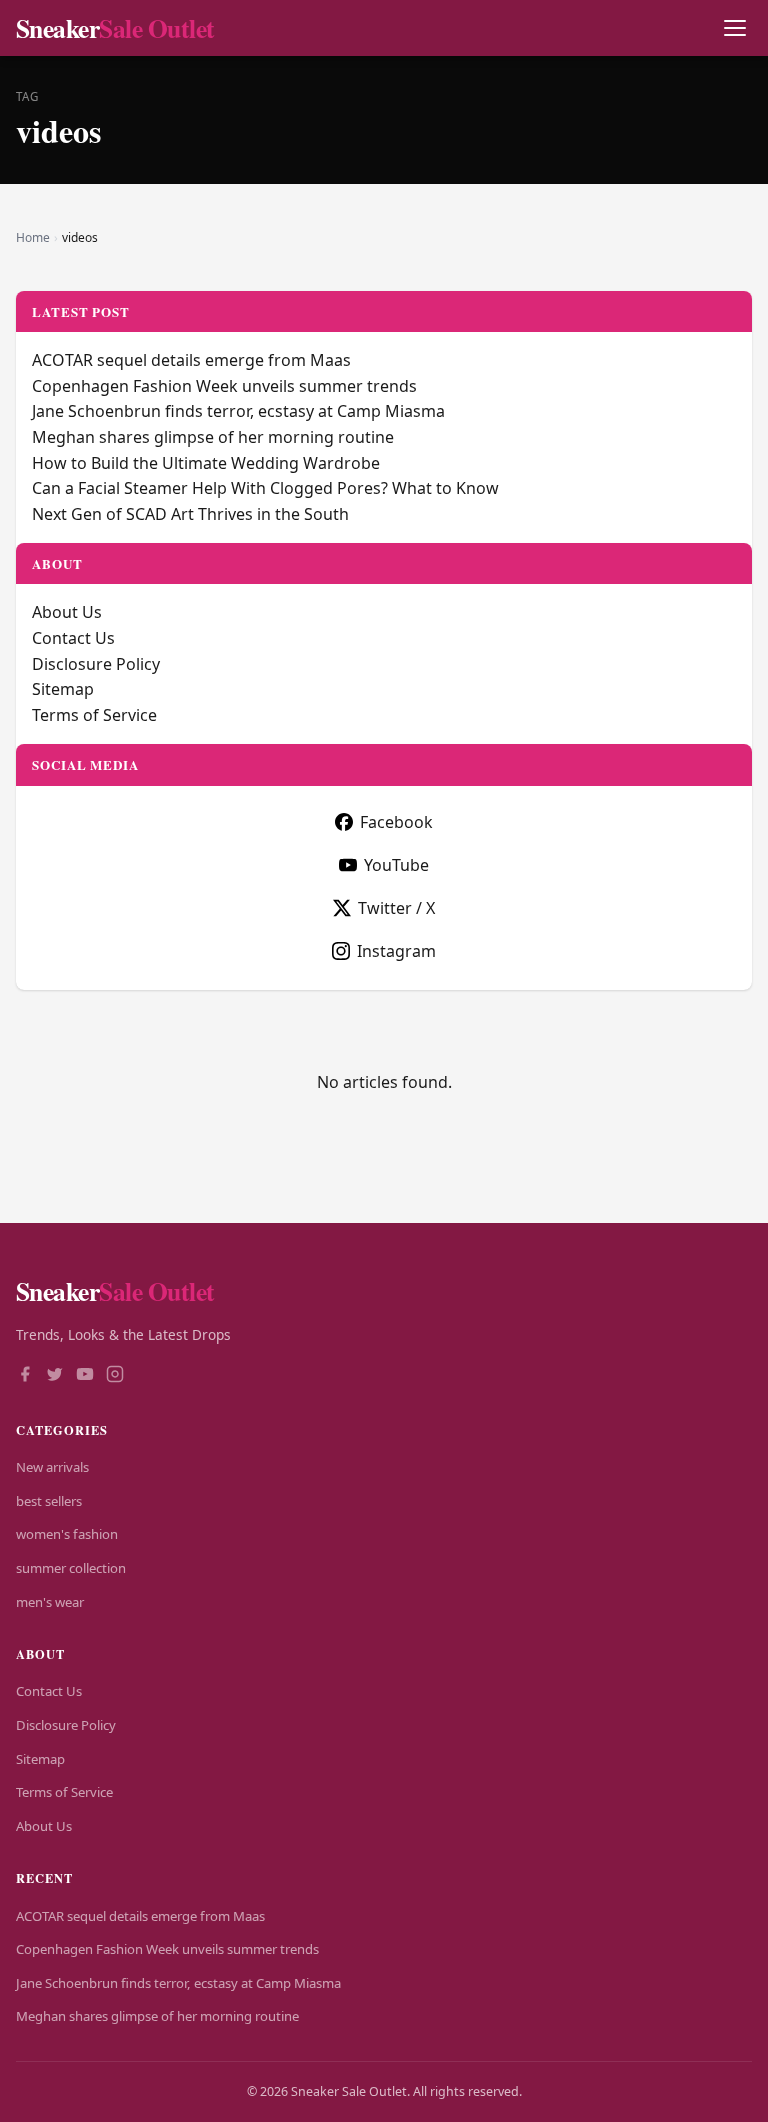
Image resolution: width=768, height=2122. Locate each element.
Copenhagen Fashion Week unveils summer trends (224, 386)
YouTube (396, 865)
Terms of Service (94, 715)
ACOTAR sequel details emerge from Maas (191, 360)
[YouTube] (85, 1376)
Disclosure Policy (96, 664)
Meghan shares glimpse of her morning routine (213, 437)
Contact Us (73, 638)
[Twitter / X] (55, 1376)
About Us (67, 612)
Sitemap (63, 689)
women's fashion (67, 1534)
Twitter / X (396, 908)
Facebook (396, 822)
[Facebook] (25, 1376)
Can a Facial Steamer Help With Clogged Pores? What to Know (265, 488)
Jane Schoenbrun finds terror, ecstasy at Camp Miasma (238, 411)
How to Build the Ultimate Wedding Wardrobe (206, 463)
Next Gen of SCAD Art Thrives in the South (190, 514)
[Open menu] (734, 28)
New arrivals (52, 1467)
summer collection (71, 1568)
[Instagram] (115, 1376)
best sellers (49, 1501)
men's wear (50, 1602)
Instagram (396, 951)
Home (33, 237)
